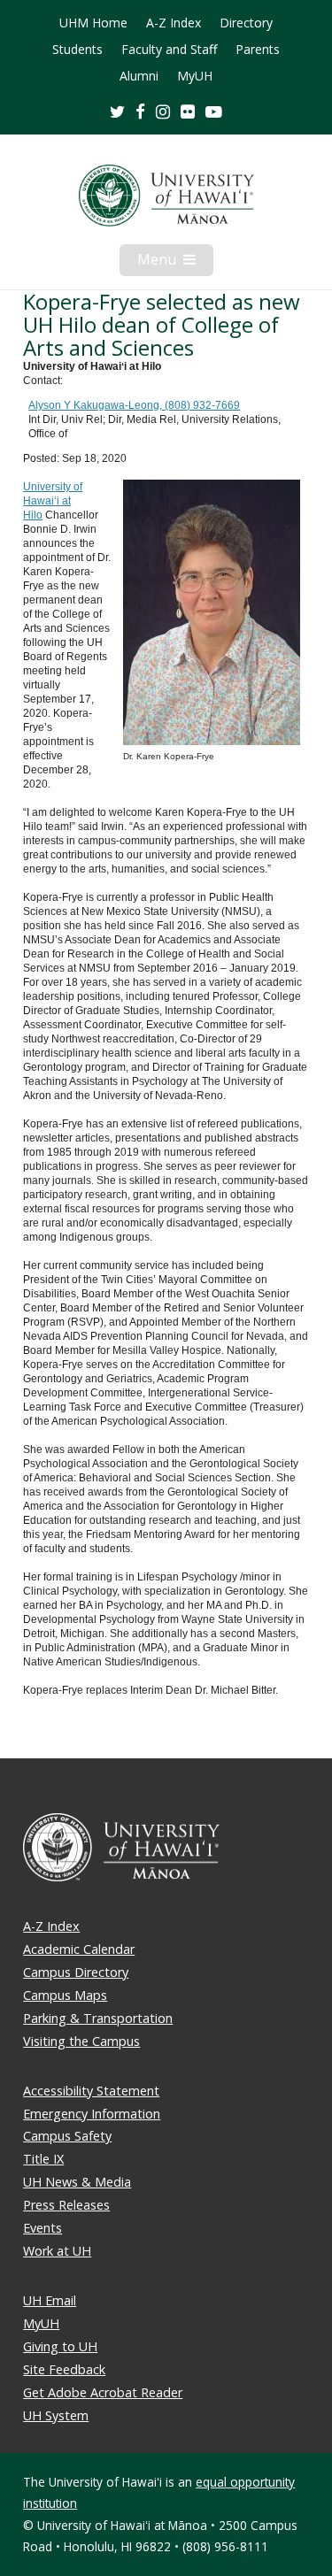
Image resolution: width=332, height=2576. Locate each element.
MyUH (195, 76)
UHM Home (93, 23)
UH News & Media (77, 2182)
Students (77, 50)
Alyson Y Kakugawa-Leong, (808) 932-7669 (134, 405)
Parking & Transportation (98, 2018)
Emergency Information (92, 2114)
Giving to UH (60, 2346)
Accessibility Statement (91, 2091)
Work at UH (57, 2251)
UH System (56, 2415)
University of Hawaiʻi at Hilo (53, 501)
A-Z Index (174, 23)
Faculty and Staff (169, 50)
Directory (246, 23)
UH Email (50, 2300)
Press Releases (66, 2205)
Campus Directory (76, 1972)
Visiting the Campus (81, 2041)
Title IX (43, 2159)
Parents (258, 50)
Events (42, 2228)
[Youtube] (214, 111)
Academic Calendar (79, 1949)
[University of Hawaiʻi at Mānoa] (166, 196)
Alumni (139, 76)
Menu (175, 263)
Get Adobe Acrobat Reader (103, 2392)
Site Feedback (64, 2369)
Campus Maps (65, 1995)
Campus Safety (67, 2136)
